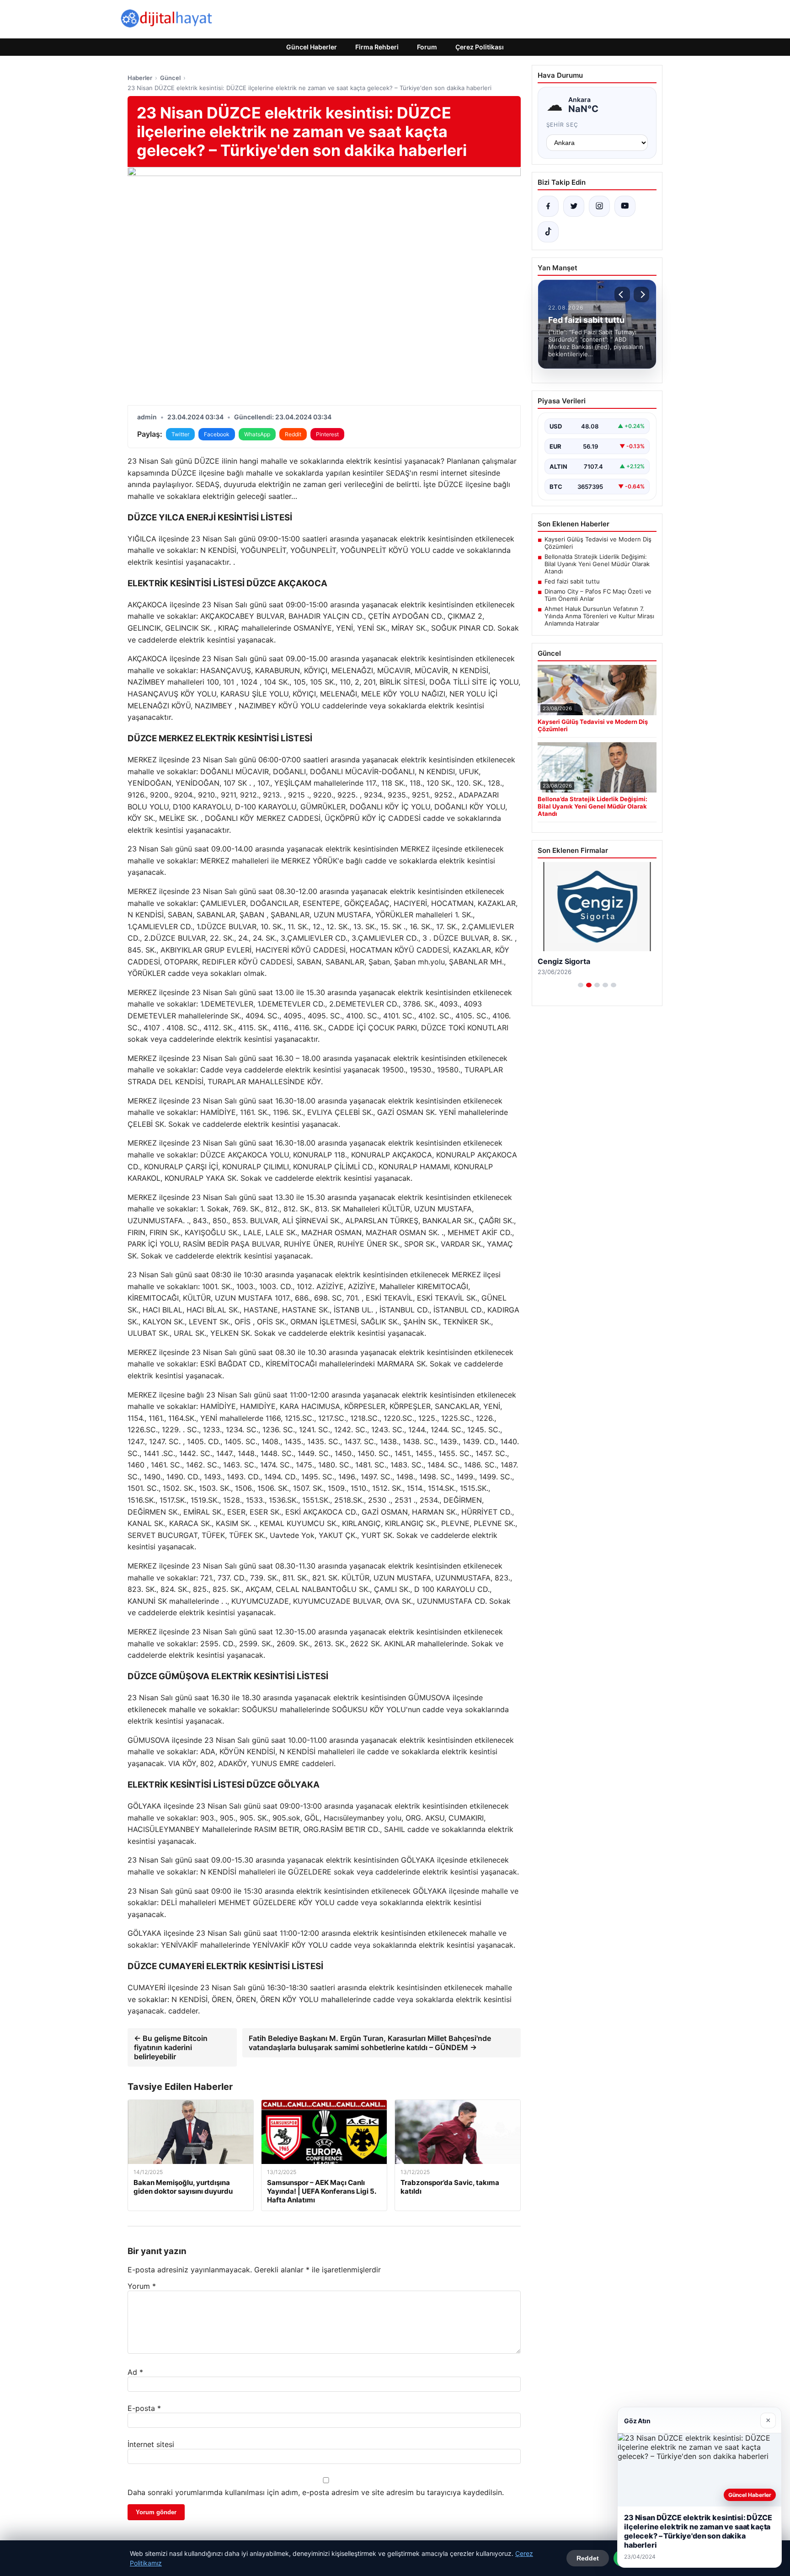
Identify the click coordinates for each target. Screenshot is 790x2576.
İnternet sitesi (151, 2444)
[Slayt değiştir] (581, 985)
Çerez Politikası (480, 47)
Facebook (217, 434)
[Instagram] (599, 206)
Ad (135, 2372)
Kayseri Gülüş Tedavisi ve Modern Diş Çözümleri (598, 543)
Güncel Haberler (312, 47)
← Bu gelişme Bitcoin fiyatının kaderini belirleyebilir (171, 2047)
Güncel (170, 78)
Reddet (588, 2558)
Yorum (142, 2286)
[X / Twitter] (574, 206)
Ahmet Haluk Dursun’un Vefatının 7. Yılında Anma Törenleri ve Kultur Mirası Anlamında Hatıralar (599, 616)
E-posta (144, 2408)
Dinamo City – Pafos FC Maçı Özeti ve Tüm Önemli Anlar (598, 595)
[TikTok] (548, 232)
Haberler (140, 78)
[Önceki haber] (622, 295)
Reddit (293, 434)
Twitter (180, 434)
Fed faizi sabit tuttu (572, 581)
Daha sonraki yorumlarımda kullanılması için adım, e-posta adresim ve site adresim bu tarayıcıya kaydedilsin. (316, 2492)
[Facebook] (548, 206)
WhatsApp (257, 434)
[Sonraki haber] (641, 295)
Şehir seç (563, 125)
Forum (427, 47)
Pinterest (327, 434)
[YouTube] (625, 206)
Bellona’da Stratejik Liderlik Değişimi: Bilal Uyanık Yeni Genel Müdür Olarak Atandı (597, 564)
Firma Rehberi (377, 47)
